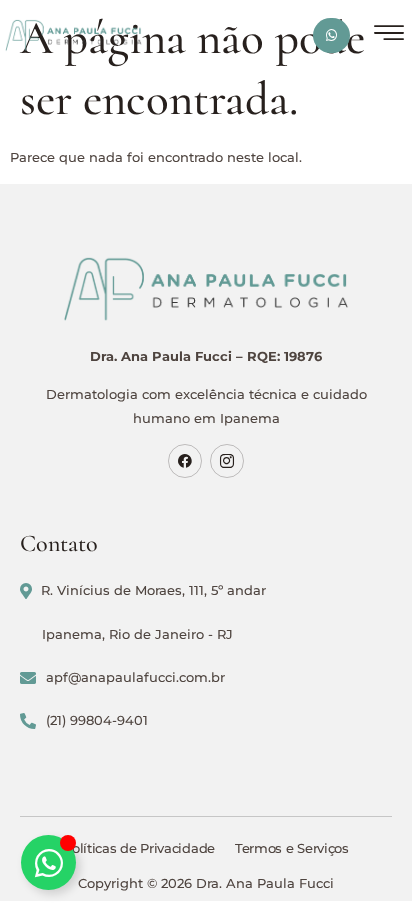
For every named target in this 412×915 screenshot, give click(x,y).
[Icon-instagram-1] (227, 461)
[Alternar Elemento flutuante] (48, 862)
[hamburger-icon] (389, 35)
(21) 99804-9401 (97, 720)
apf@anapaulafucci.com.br (135, 677)
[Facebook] (185, 461)
